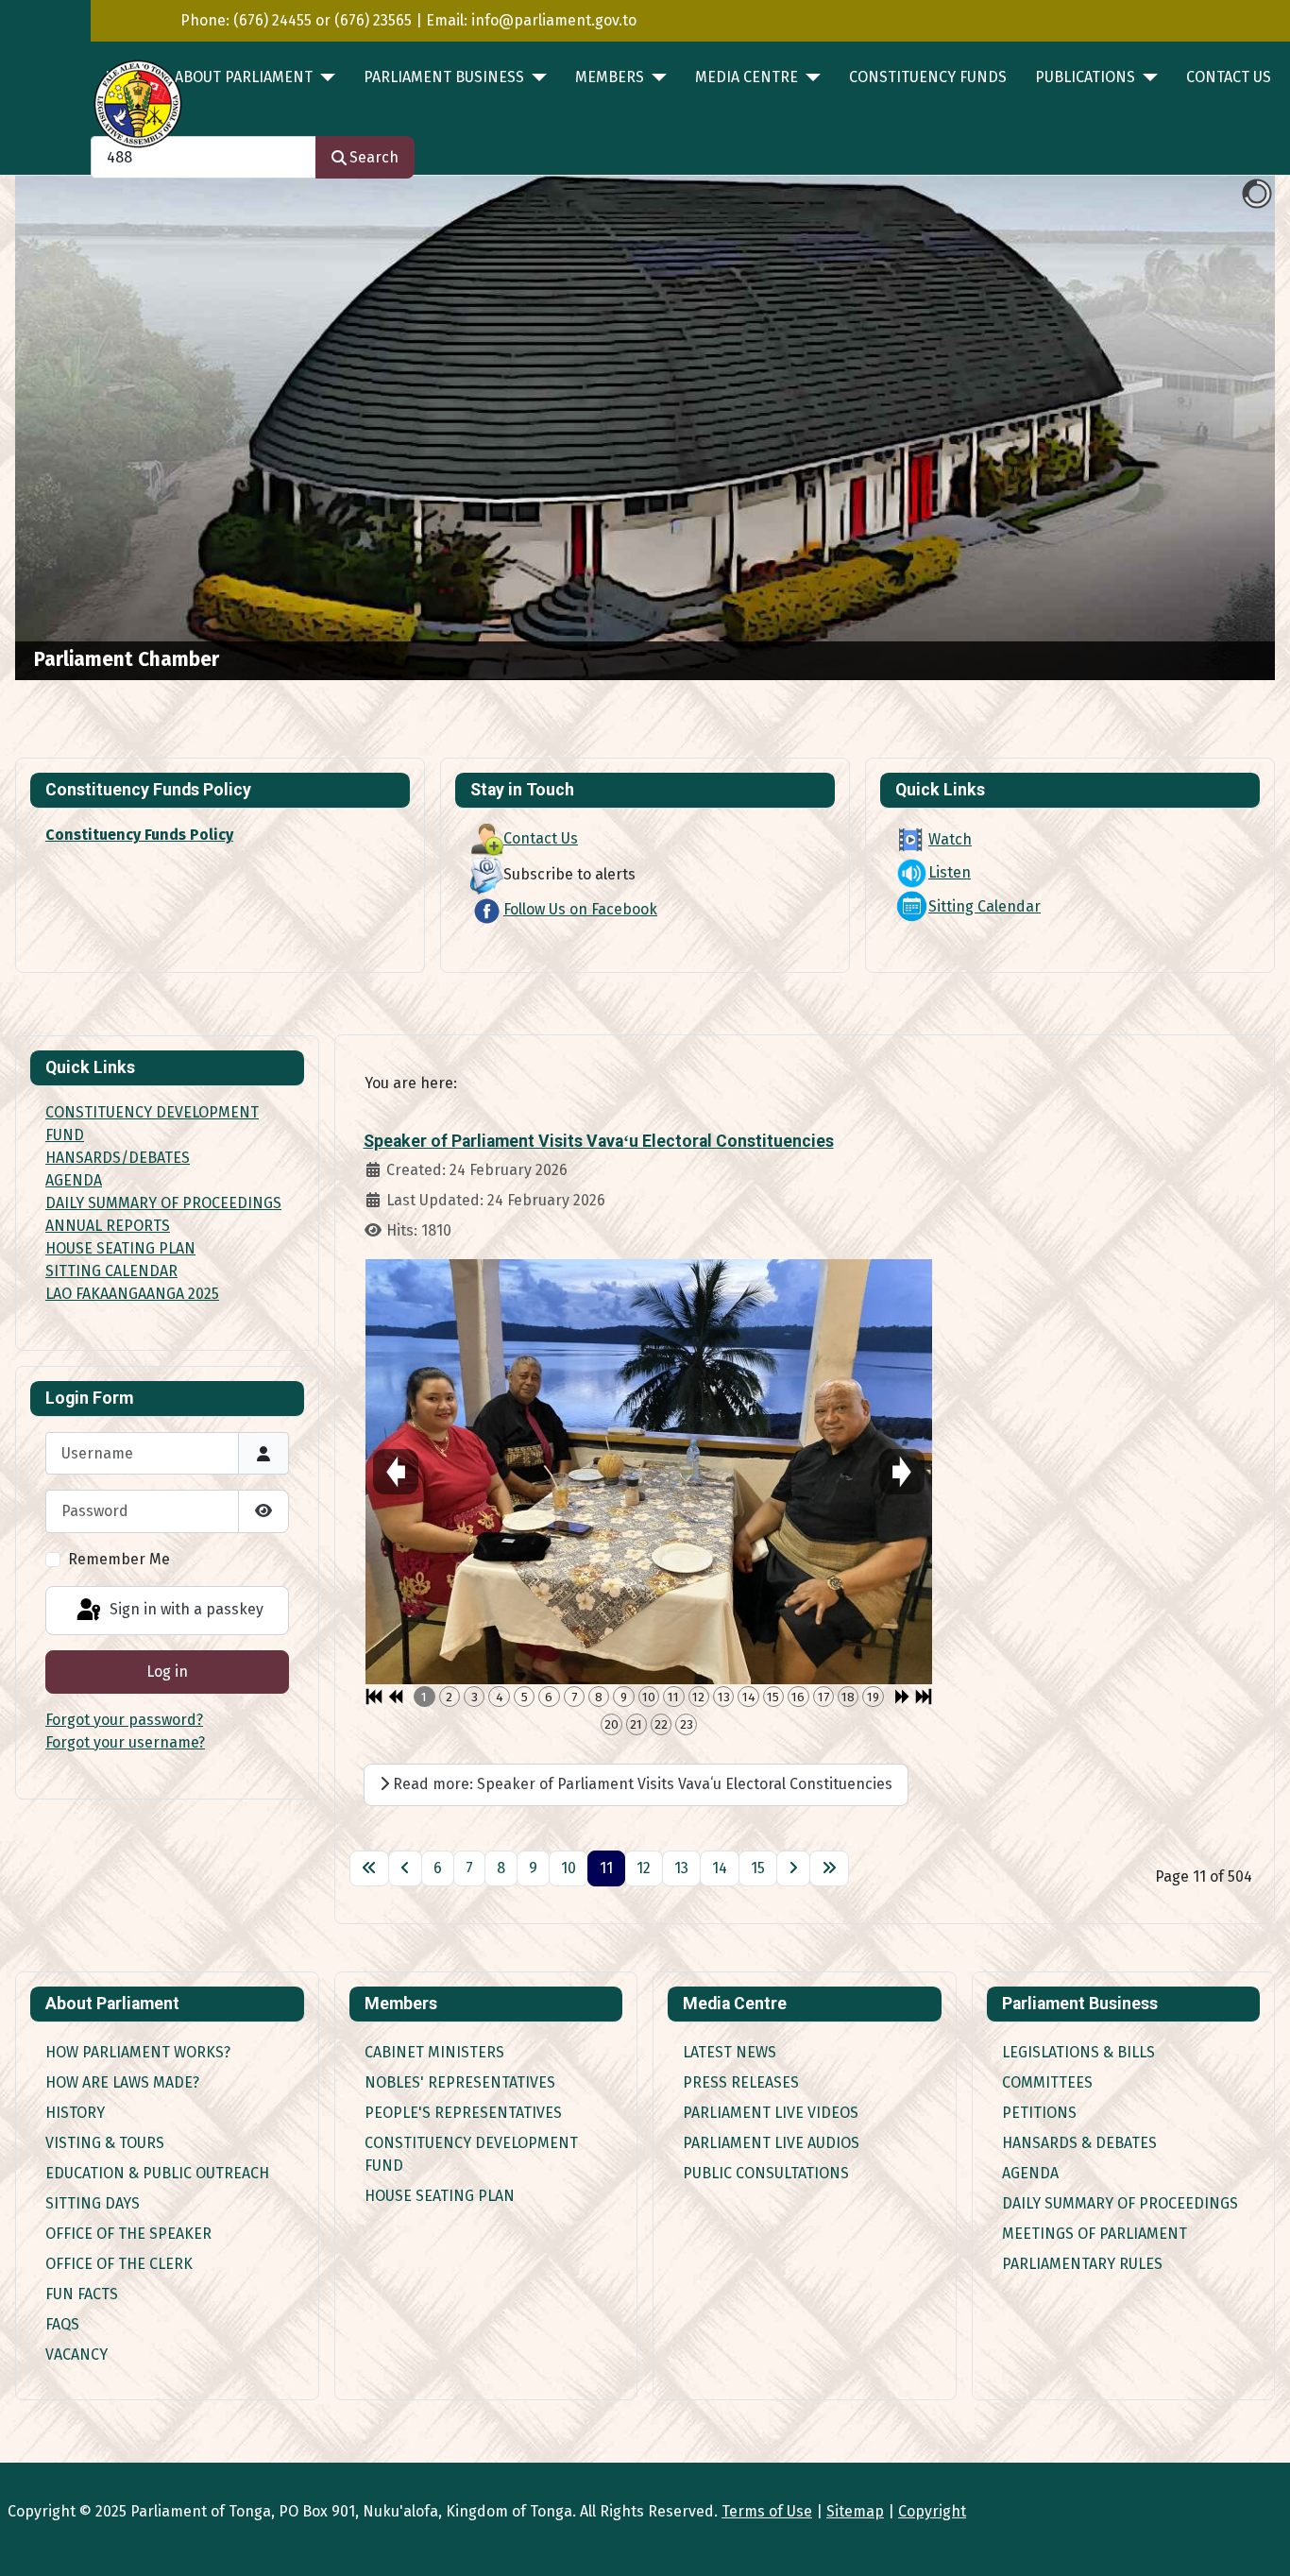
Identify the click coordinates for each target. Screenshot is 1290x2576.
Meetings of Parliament (1095, 2234)
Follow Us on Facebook (580, 909)
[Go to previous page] (405, 1868)
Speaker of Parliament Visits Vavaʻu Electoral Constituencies (599, 1141)
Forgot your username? (125, 1742)
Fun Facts (82, 2294)
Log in (167, 1672)
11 (606, 1868)
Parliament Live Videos (771, 2113)
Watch (950, 839)
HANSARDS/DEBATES (118, 1158)
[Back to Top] (1257, 2541)
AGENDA (74, 1180)
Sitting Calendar (984, 906)
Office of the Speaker (128, 2234)
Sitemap (855, 2511)
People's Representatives (463, 2113)
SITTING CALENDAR (111, 1271)
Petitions (1039, 2113)
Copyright (932, 2511)
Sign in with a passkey (185, 1609)
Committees (1047, 2082)
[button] (1217, 428)
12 (644, 1868)
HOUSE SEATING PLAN (120, 1248)
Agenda (1030, 2173)
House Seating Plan (440, 2196)
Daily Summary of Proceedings (1120, 2203)
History (75, 2113)
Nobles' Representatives (460, 2082)
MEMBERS (610, 77)
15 (758, 1868)
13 (681, 1868)
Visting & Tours (105, 2143)
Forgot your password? (124, 1720)
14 (720, 1868)
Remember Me (119, 1559)
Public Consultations (766, 2173)
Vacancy (76, 2354)
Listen (950, 872)
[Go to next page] (793, 1868)
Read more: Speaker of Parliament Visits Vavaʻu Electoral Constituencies (641, 1784)
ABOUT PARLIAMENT (244, 77)
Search (374, 157)
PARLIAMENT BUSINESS (444, 77)
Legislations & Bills (1078, 2052)
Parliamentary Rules (1082, 2264)
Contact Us (1229, 77)
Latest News (730, 2052)
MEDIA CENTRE (747, 77)
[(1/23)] (649, 1472)
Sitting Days (93, 2203)
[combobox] (204, 157)
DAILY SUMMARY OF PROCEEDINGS (163, 1203)
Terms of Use (767, 2511)
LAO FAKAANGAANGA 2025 (132, 1294)
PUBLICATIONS (1085, 77)
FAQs (62, 2324)
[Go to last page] (829, 1868)
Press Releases (741, 2082)
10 (569, 1868)
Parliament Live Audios (771, 2143)
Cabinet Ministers (434, 2052)
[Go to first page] (369, 1868)
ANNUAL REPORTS (108, 1226)
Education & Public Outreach (157, 2173)
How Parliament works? (138, 2052)
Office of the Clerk (119, 2264)
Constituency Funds (928, 77)
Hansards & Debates (1079, 2143)
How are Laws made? (122, 2082)
